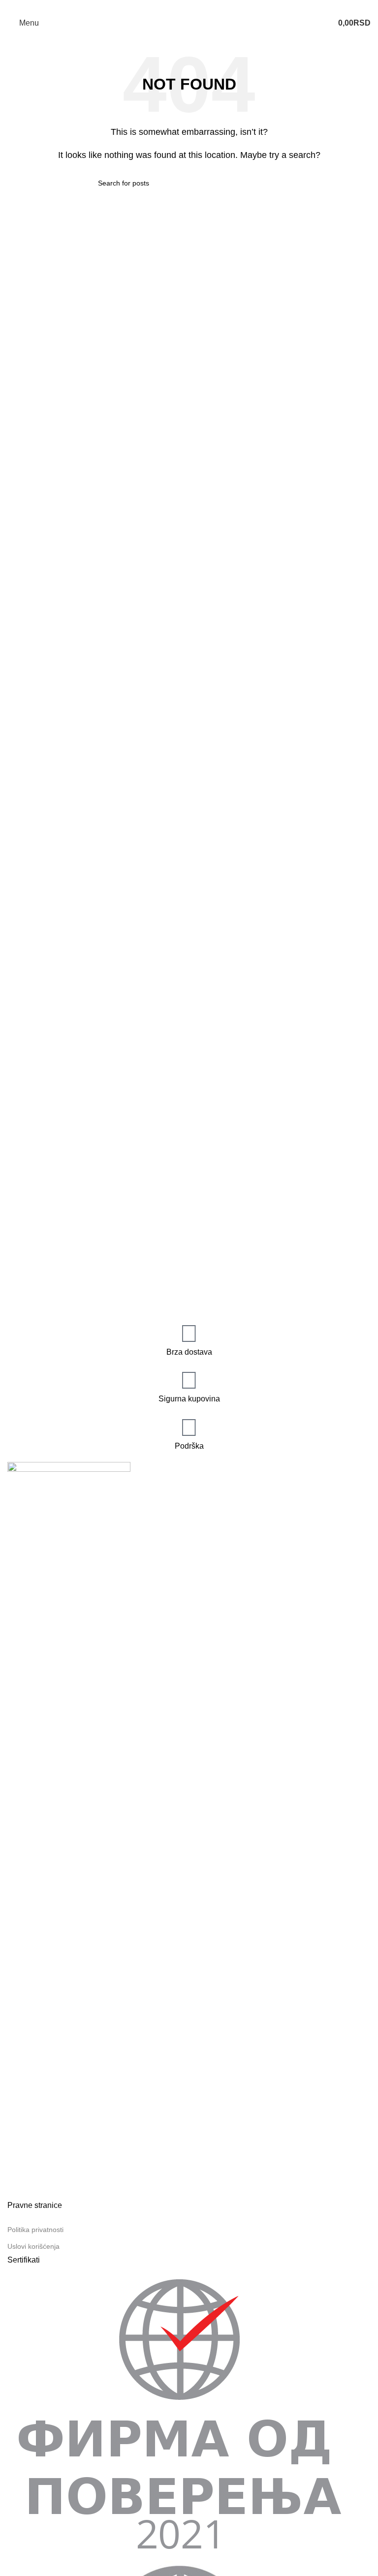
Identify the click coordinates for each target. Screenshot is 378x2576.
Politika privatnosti (35, 2230)
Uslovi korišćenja (33, 2246)
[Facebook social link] (183, 7)
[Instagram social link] (195, 7)
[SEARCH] (276, 183)
